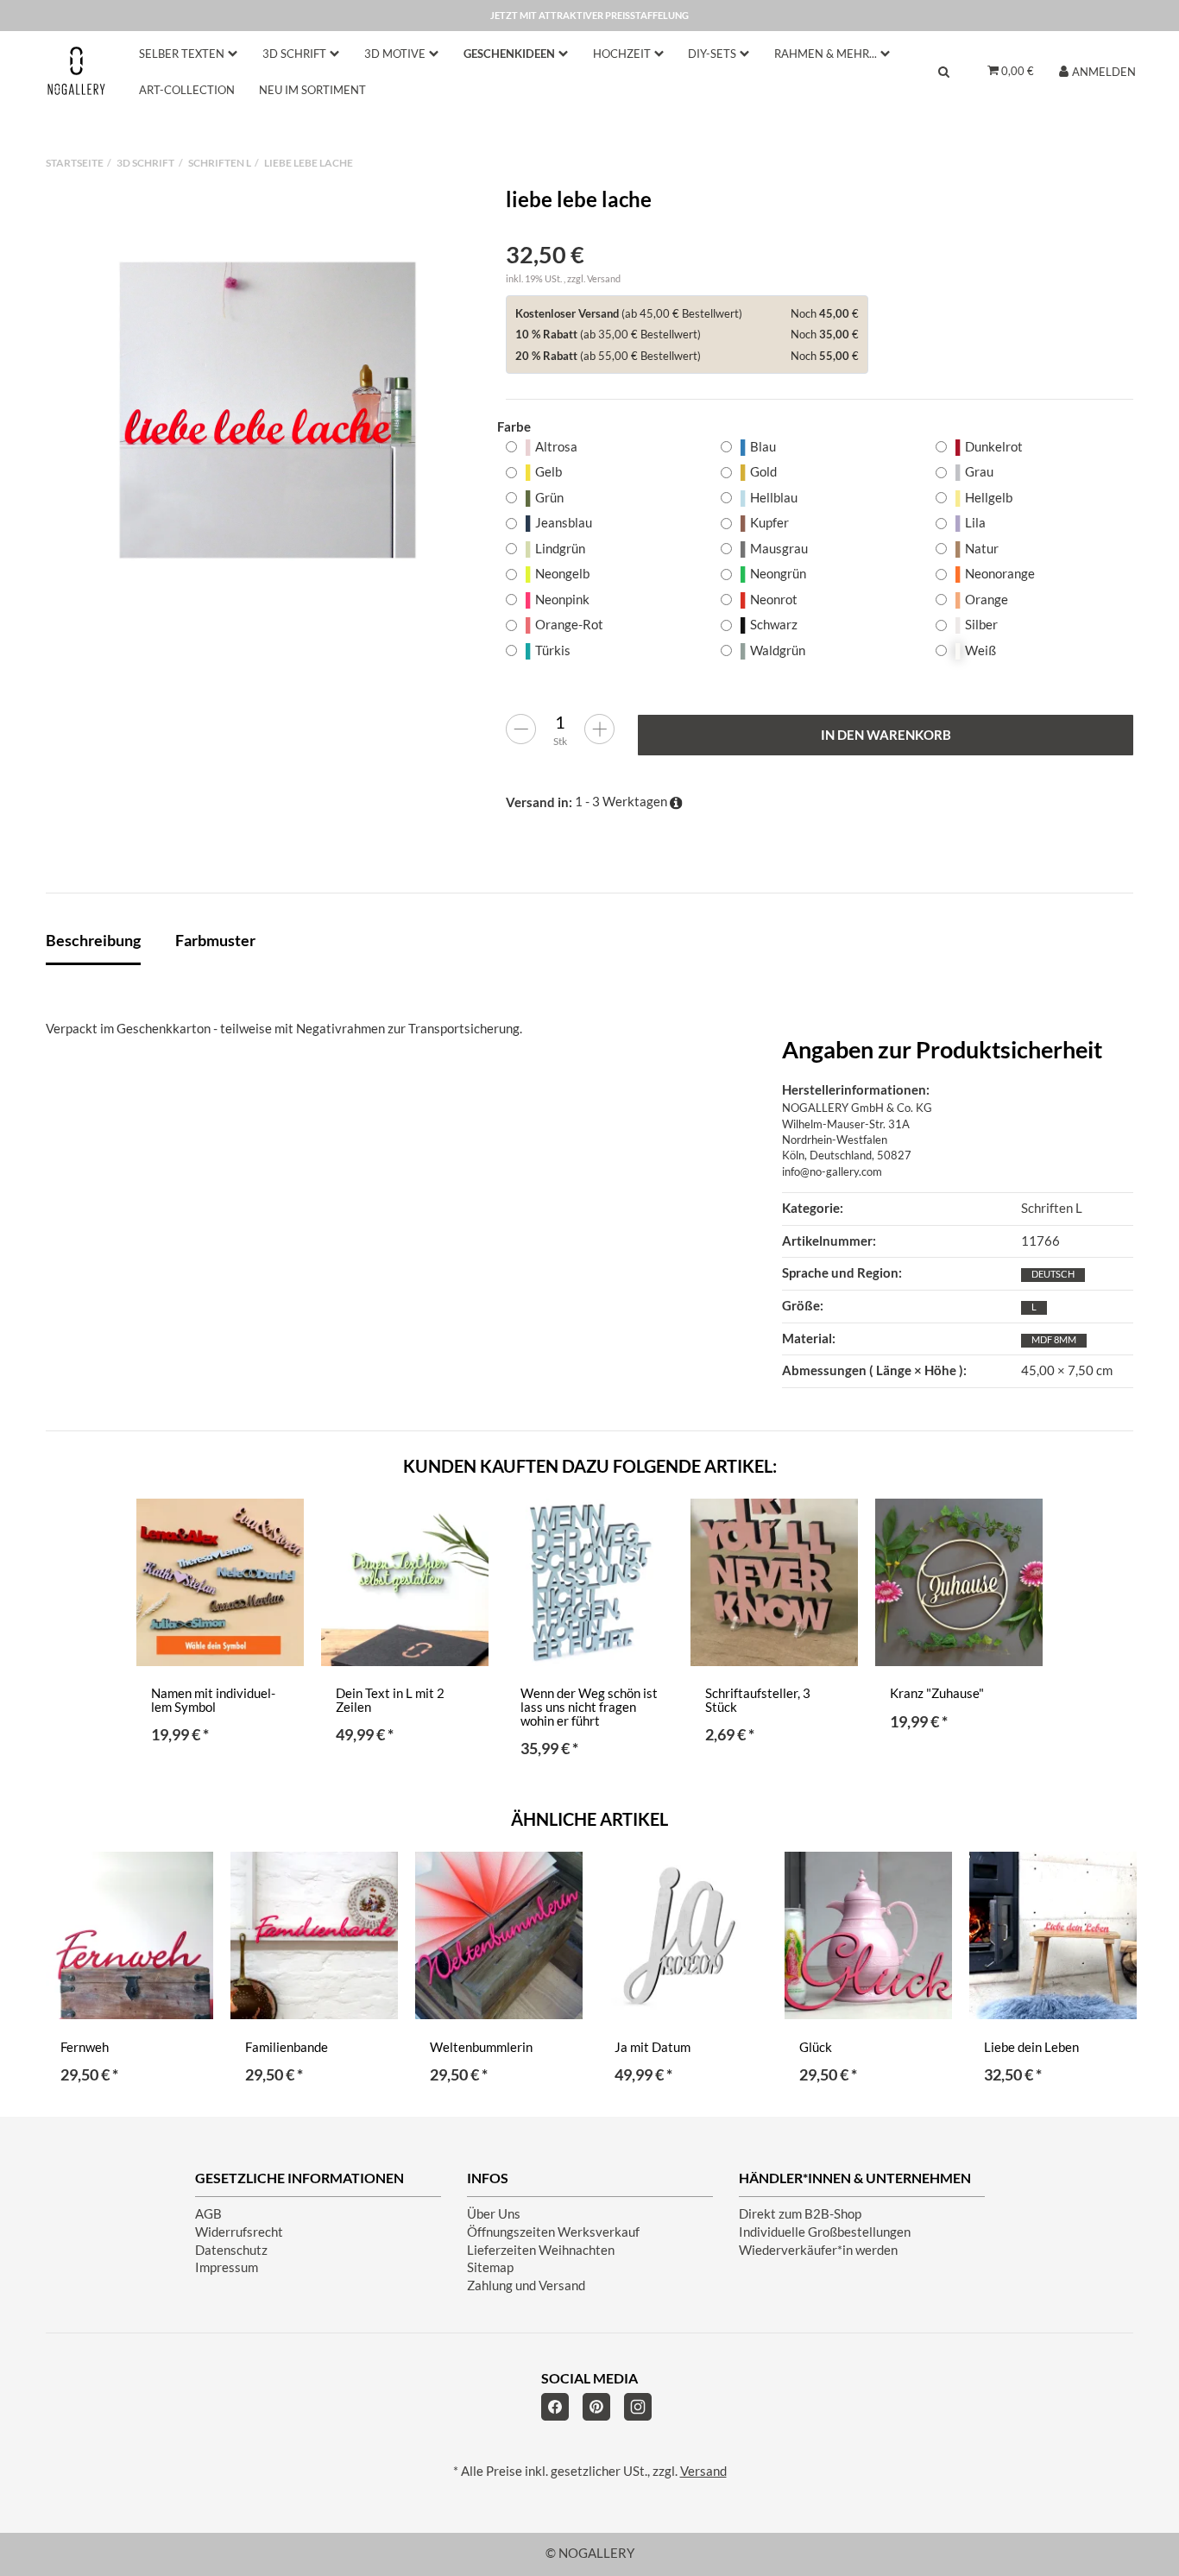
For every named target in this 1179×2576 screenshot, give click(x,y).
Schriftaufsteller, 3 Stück (758, 1700)
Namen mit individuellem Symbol (213, 1700)
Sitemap (490, 2267)
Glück (816, 2047)
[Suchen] (944, 71)
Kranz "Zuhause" (937, 1693)
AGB (208, 2214)
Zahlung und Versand (526, 2286)
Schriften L (1052, 1208)
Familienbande (287, 2047)
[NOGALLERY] (76, 70)
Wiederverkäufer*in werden (818, 2250)
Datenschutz (231, 2250)
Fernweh (85, 2047)
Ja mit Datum (653, 2047)
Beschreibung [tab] (93, 940)
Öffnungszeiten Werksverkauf (553, 2232)
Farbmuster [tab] (215, 940)
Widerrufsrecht (239, 2232)
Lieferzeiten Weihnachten (541, 2250)
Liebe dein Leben (1031, 2047)
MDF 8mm (1054, 1339)
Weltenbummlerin (481, 2047)
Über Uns (494, 2214)
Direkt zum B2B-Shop (800, 2214)
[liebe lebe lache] (268, 410)
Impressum (227, 2267)
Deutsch (1053, 1274)
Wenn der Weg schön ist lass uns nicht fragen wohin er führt (589, 1707)
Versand (604, 278)
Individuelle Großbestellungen (825, 2232)
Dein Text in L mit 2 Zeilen (390, 1700)
